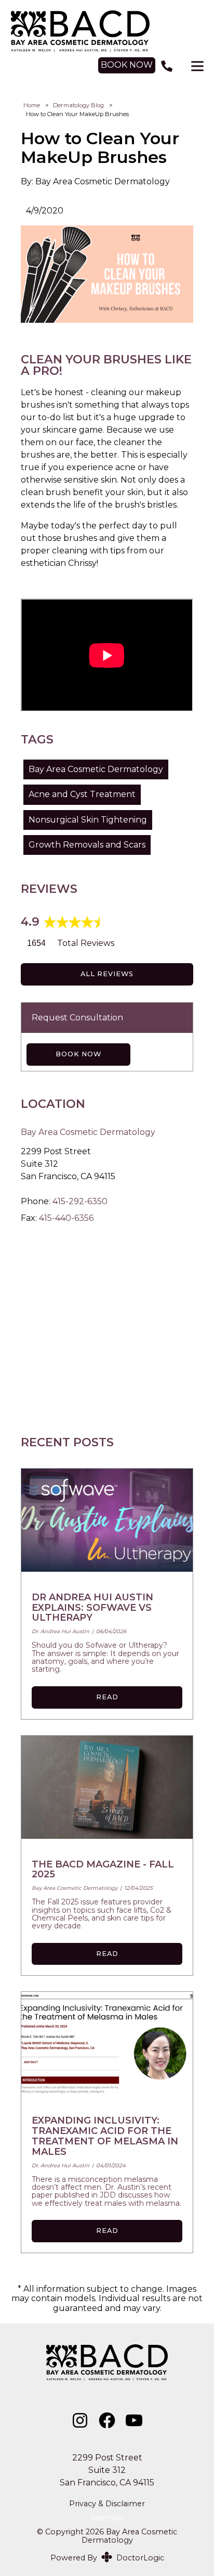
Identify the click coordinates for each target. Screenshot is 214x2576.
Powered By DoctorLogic (107, 2558)
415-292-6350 (80, 1201)
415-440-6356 (66, 1218)
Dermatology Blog (78, 105)
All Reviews (107, 974)
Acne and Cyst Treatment (82, 794)
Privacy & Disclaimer (107, 2504)
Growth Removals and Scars (87, 845)
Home (32, 105)
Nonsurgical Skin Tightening (88, 820)
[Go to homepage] (107, 31)
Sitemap (107, 2518)
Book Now (78, 1054)
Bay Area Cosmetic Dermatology (96, 769)
